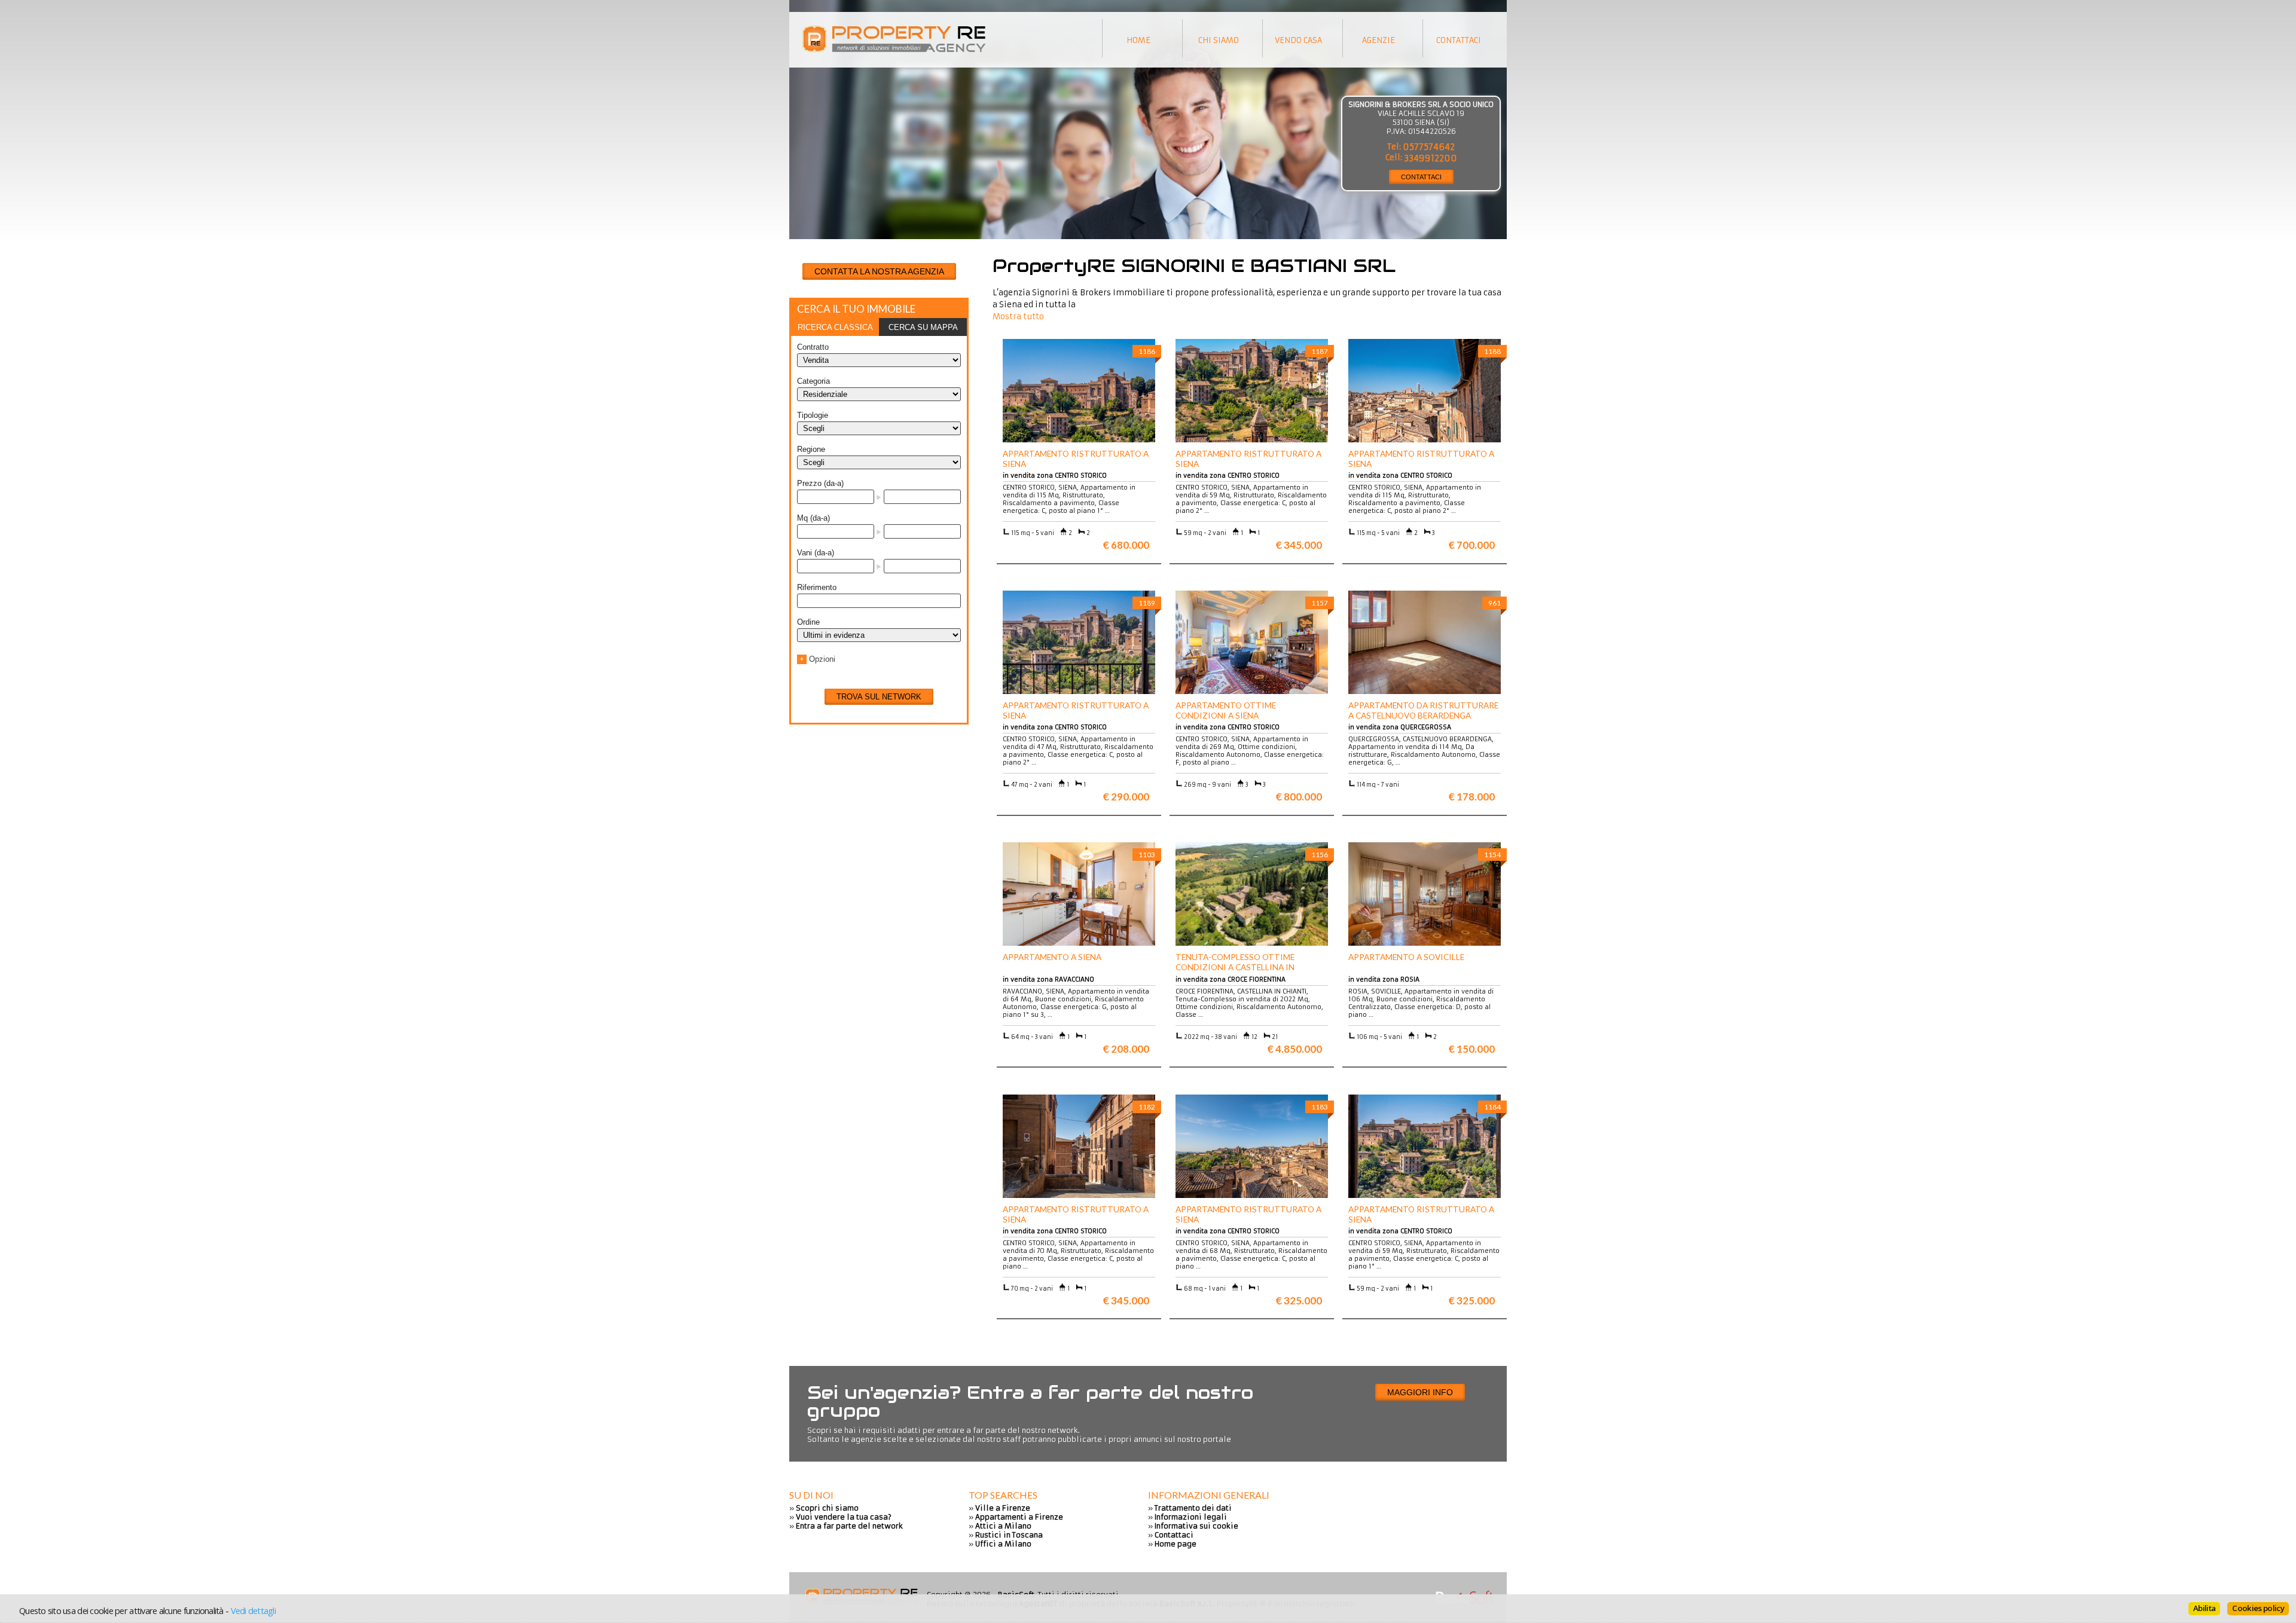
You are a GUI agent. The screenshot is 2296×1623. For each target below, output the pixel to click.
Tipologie (813, 415)
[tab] (835, 327)
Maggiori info (1420, 1392)
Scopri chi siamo (827, 1508)
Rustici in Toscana (1009, 1535)
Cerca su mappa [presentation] (923, 327)
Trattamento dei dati (1193, 1508)
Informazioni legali (1191, 1517)
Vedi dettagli (253, 1610)
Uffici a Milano (1003, 1544)
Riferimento (817, 587)
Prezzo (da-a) (820, 483)
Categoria (813, 381)
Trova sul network (879, 697)
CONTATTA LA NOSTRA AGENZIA (879, 271)
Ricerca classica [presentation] (835, 327)
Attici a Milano (1003, 1526)
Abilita (2204, 1608)
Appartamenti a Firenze (1019, 1517)
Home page (1176, 1544)
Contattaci (1174, 1535)
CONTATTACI (1421, 177)
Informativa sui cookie (1196, 1526)
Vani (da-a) (816, 553)
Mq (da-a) (813, 518)
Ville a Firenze (1003, 1508)
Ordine (808, 622)
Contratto (813, 347)
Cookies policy (2258, 1608)
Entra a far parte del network (849, 1526)
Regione (811, 449)
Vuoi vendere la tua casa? (844, 1517)
